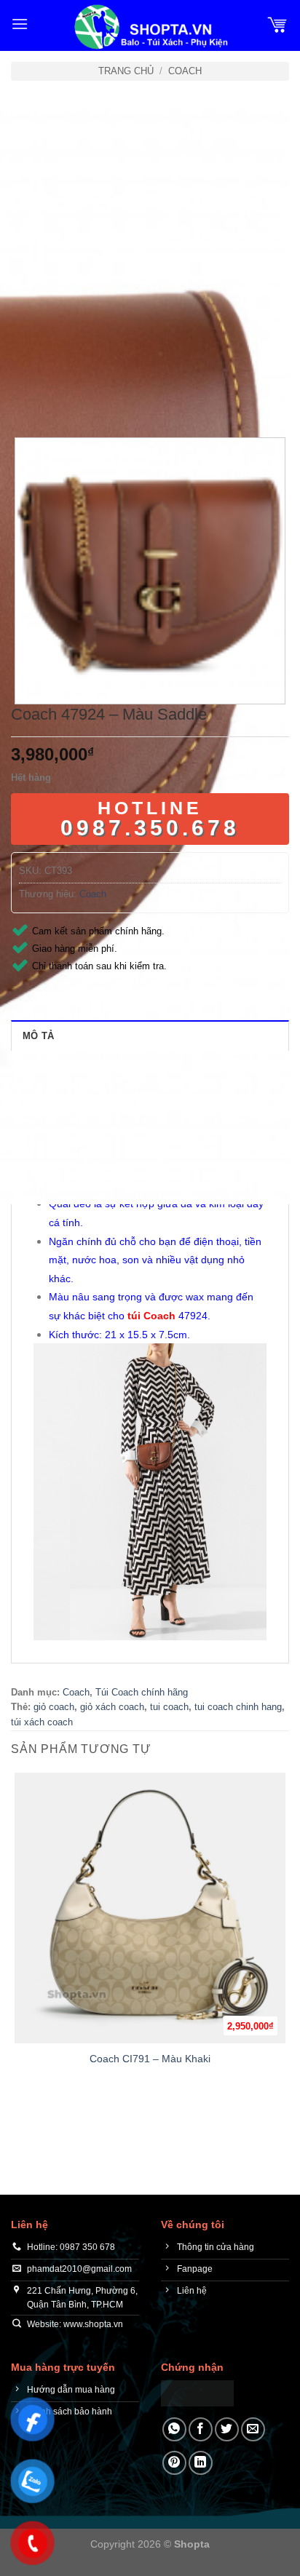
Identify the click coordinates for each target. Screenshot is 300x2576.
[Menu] (20, 24)
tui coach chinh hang (238, 1707)
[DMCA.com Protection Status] (197, 2392)
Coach (185, 71)
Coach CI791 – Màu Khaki (150, 2059)
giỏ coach (54, 1707)
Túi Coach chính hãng (142, 1692)
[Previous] (25, 398)
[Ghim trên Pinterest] (174, 2463)
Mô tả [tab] (38, 1036)
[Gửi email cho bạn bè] (253, 2429)
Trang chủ (126, 71)
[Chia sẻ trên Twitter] (227, 2429)
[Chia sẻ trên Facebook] (201, 2429)
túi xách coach (42, 1722)
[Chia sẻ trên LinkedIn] (201, 2463)
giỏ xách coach (112, 1707)
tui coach (169, 1707)
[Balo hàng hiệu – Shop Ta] (150, 27)
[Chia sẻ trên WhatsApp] (174, 2429)
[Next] (65, 398)
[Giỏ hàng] (277, 24)
